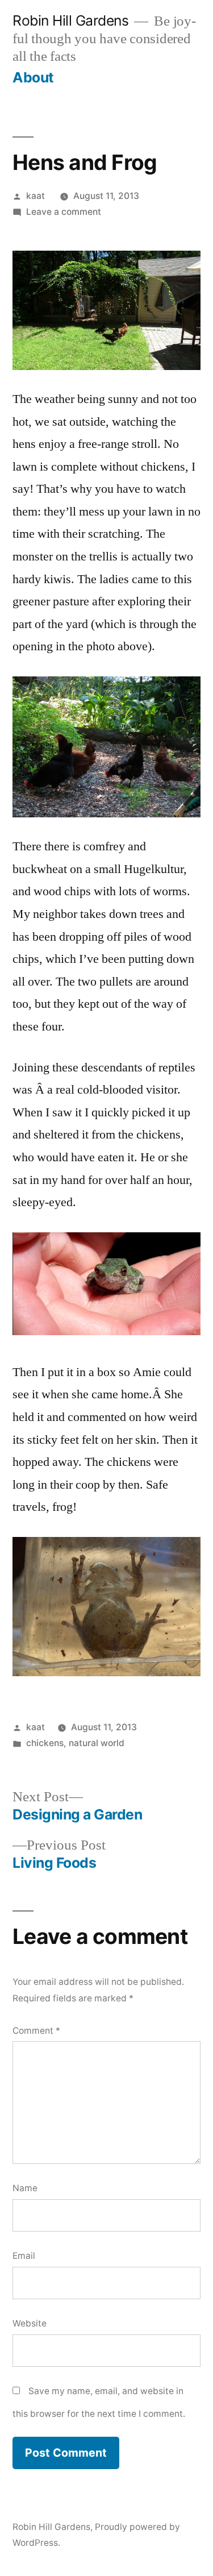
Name (25, 2188)
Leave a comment (64, 212)
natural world (97, 1743)
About (33, 77)
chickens (45, 1743)
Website (30, 2323)
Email (24, 2256)
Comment (36, 2031)
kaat (35, 196)
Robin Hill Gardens (70, 20)
